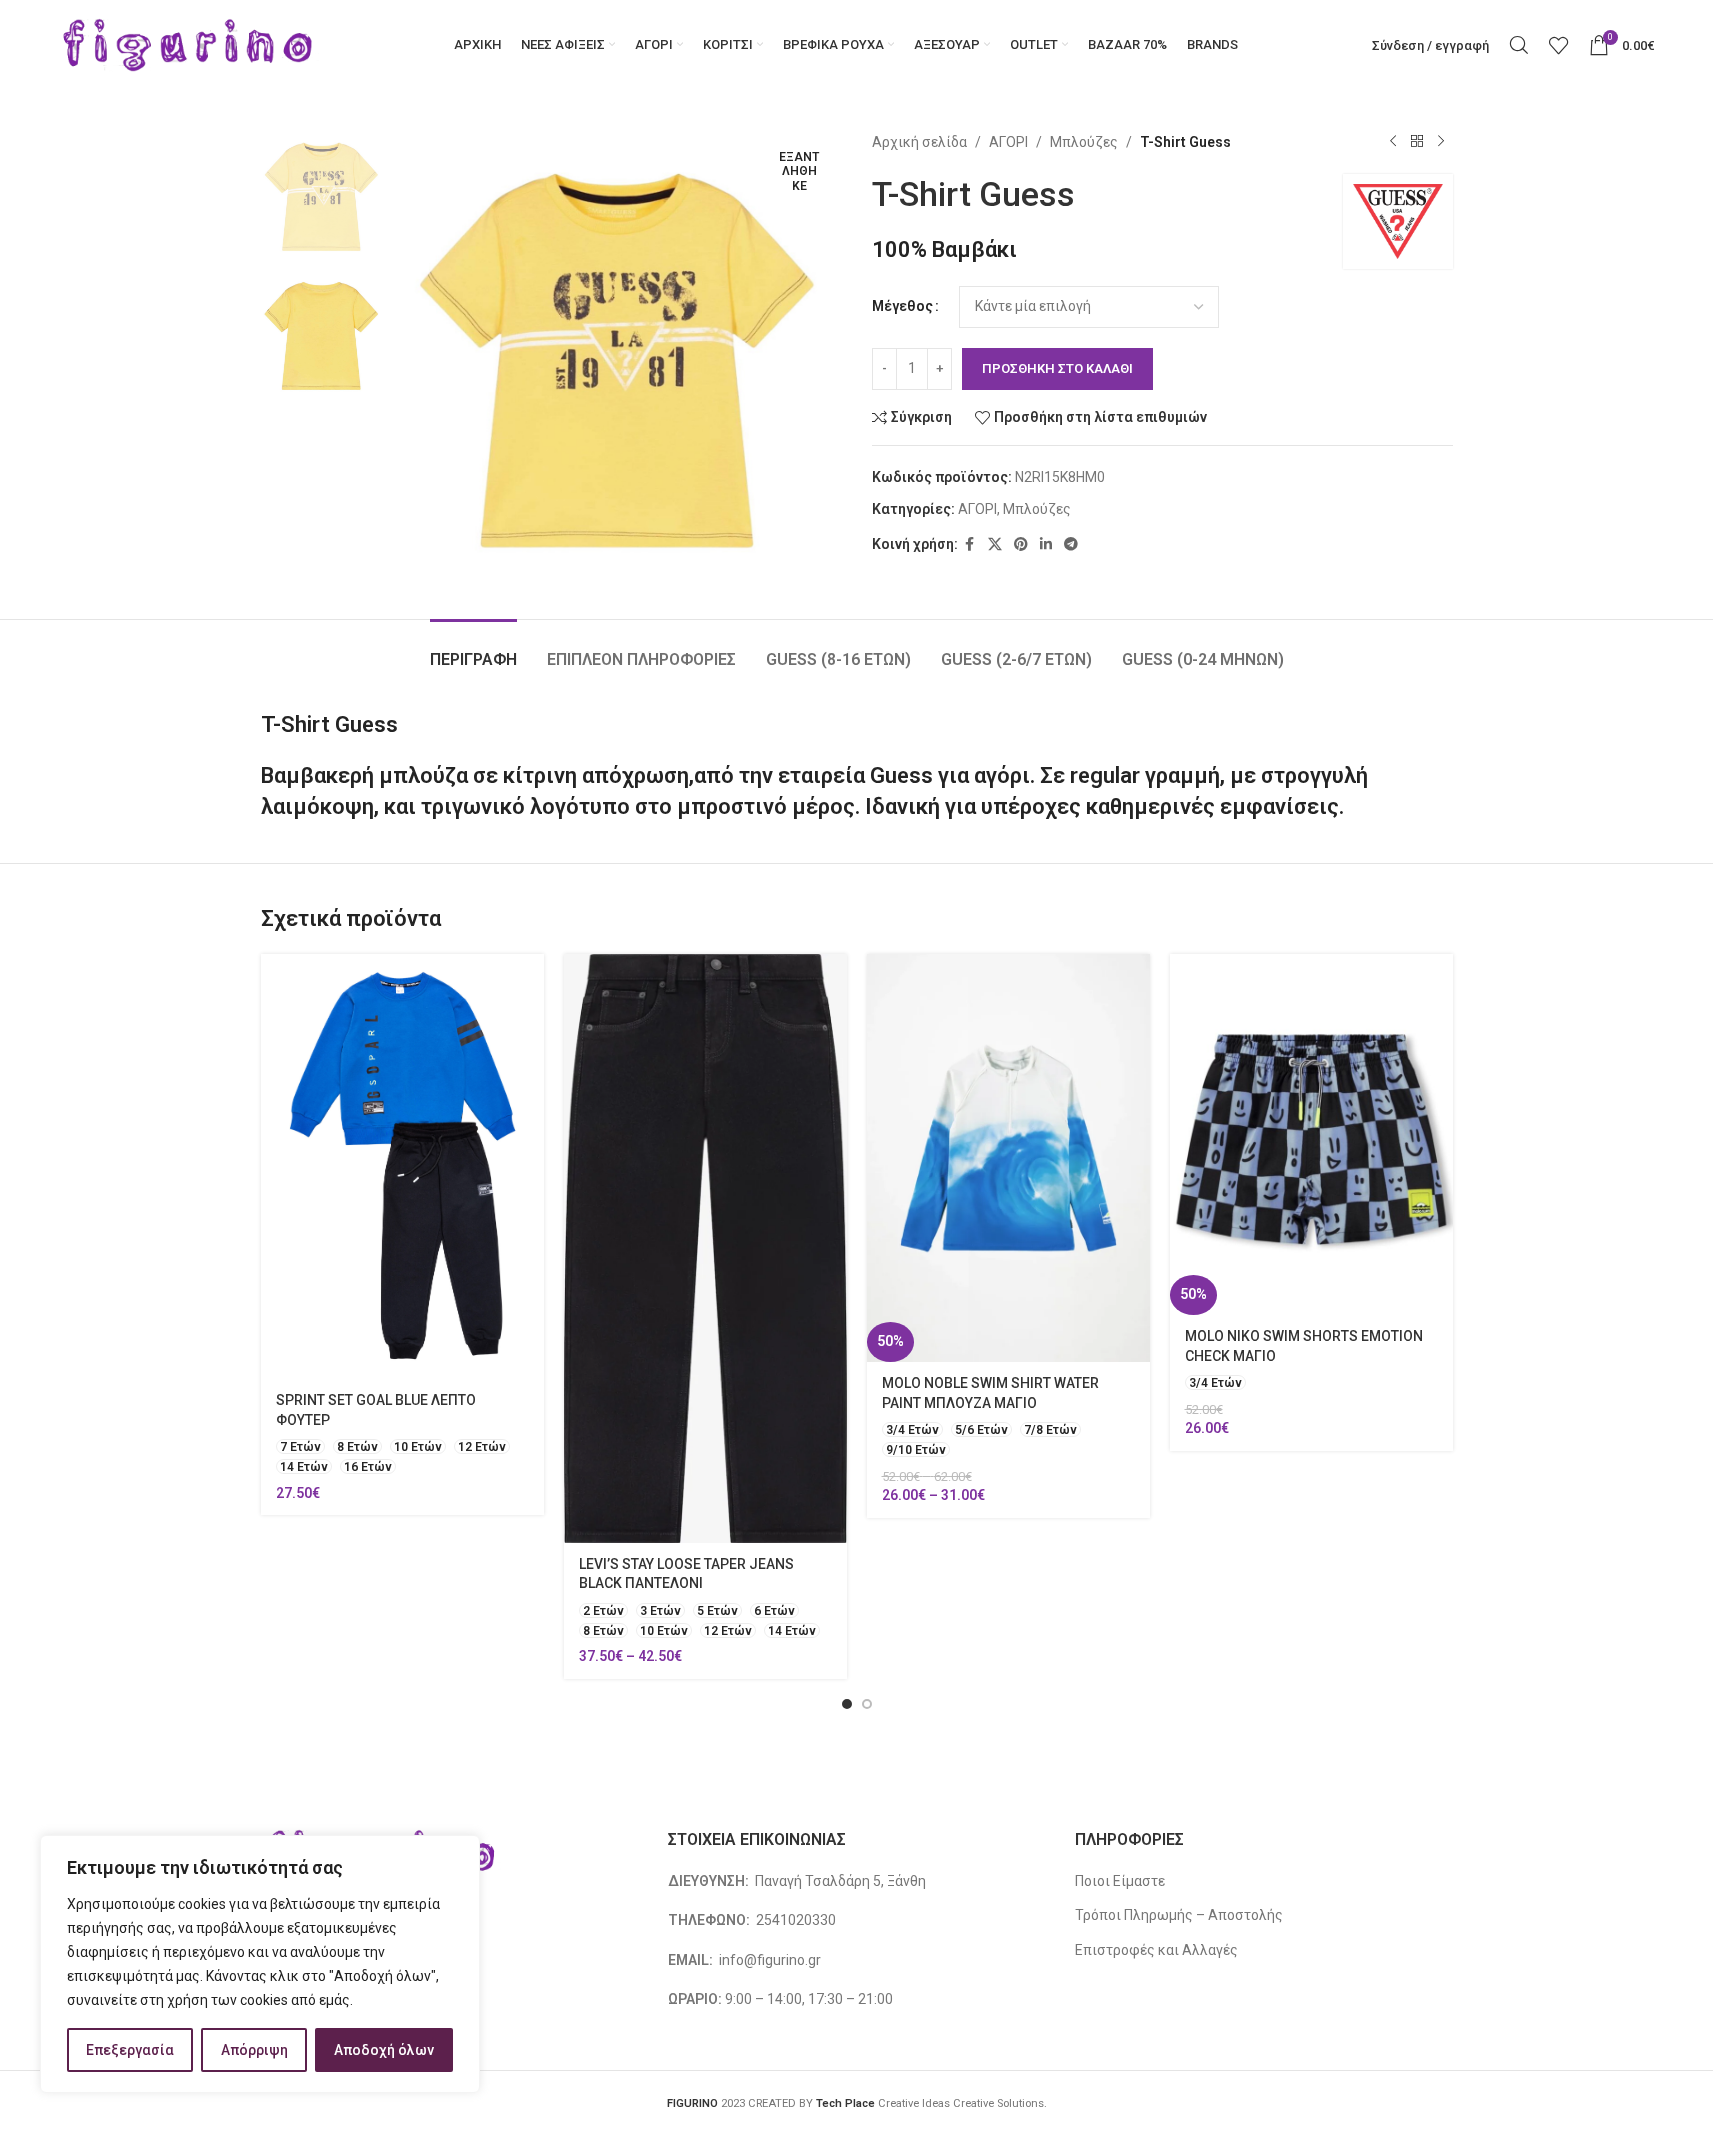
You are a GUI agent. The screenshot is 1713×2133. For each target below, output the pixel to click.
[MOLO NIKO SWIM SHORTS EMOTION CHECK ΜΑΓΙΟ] (1311, 1134)
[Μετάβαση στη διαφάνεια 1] (847, 1704)
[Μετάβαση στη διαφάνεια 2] (867, 1704)
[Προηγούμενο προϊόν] (1393, 142)
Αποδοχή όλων (384, 2050)
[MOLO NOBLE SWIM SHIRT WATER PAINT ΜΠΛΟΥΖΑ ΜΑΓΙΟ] (1008, 1158)
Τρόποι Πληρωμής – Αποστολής (1179, 1915)
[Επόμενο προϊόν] (1441, 142)
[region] (260, 1964)
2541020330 (796, 1920)
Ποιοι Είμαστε (1120, 1881)
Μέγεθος (902, 306)
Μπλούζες (1084, 142)
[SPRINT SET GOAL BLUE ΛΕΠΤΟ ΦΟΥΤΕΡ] (402, 1166)
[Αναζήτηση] (1519, 45)
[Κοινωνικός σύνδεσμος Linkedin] (1046, 544)
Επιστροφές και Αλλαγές (1156, 1950)
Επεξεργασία (130, 2050)
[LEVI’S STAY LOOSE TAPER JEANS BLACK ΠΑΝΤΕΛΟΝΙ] (705, 1248)
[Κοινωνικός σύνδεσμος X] (995, 544)
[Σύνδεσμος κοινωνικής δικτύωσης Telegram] (1071, 544)
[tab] (473, 649)
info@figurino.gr (768, 1960)
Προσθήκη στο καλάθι (1057, 368)
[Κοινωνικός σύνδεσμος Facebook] (970, 544)
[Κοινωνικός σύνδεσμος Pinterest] (1021, 544)
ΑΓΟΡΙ (1008, 142)
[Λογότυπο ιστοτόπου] (188, 44)
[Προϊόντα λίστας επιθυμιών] (1559, 45)
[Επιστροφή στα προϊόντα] (1417, 142)
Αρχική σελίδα (919, 142)
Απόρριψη (254, 2050)
